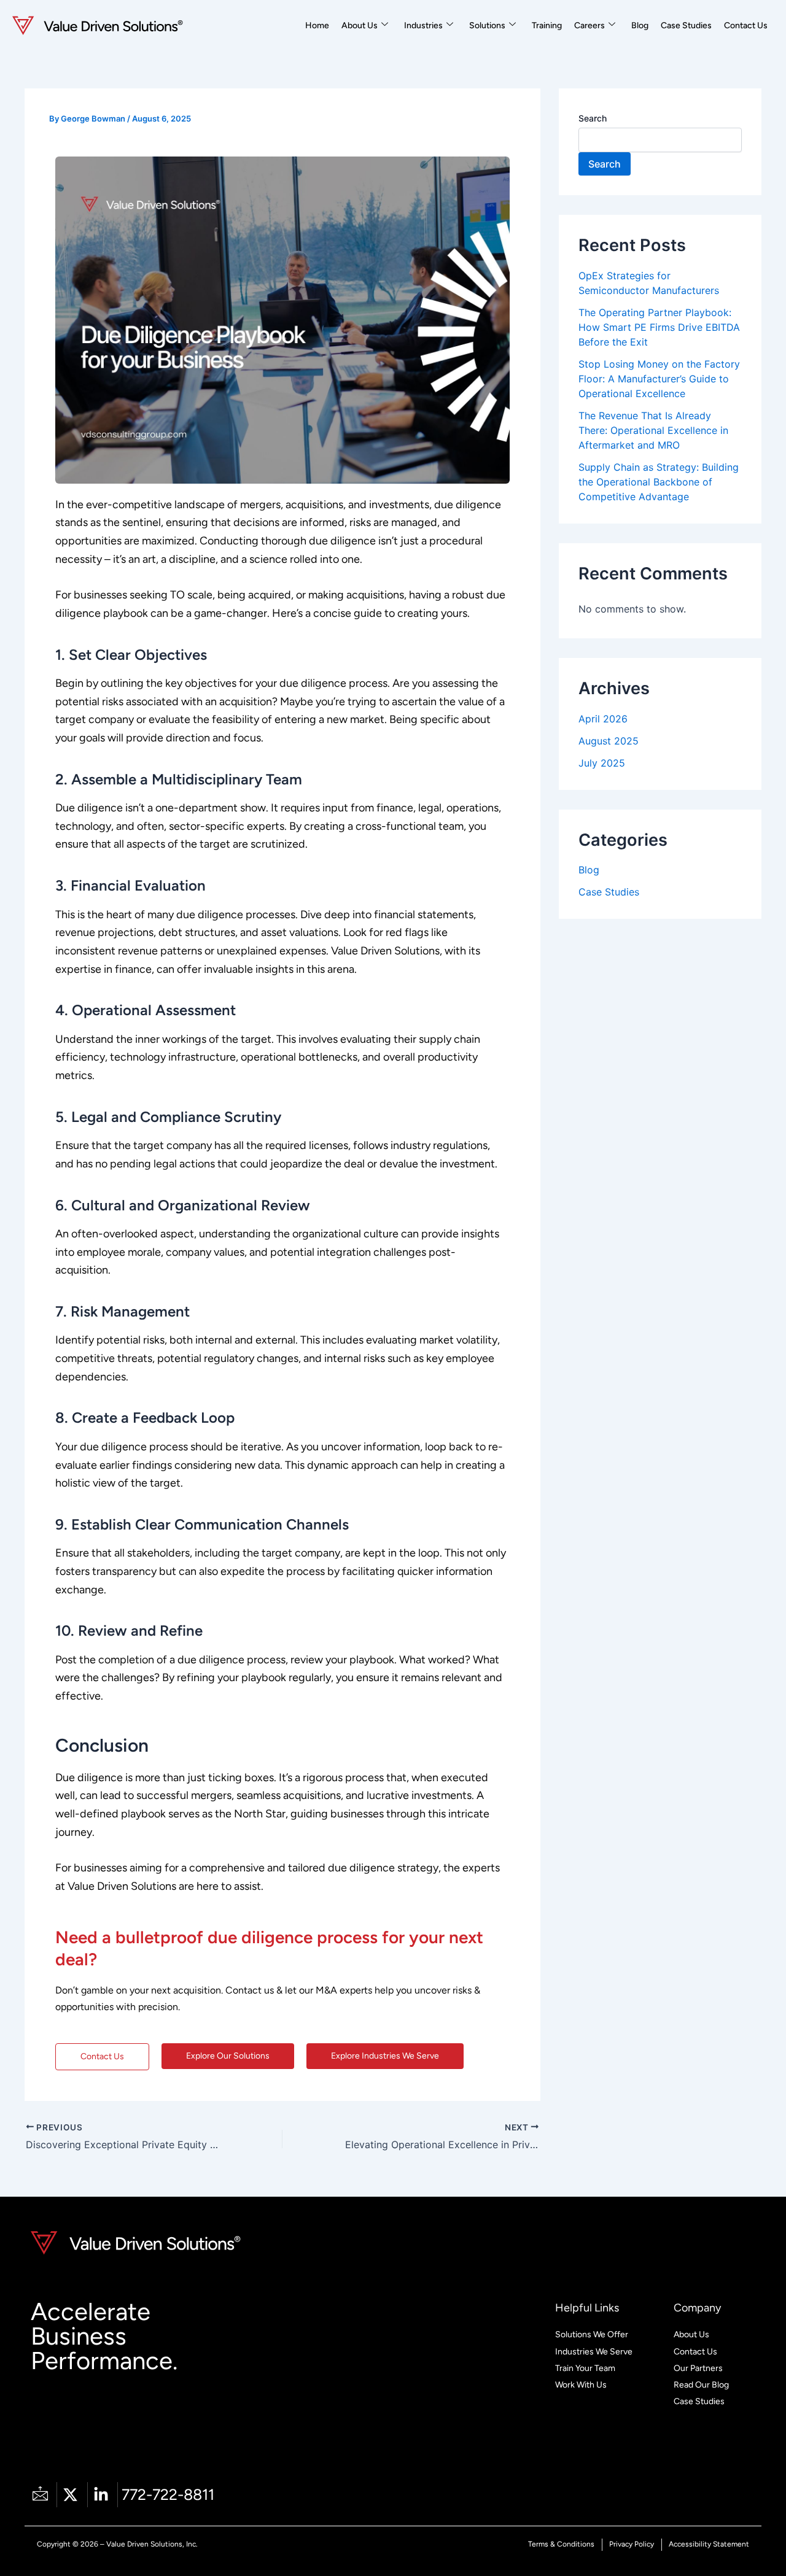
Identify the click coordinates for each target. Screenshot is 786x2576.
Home (317, 25)
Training (547, 25)
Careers (589, 25)
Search (593, 118)
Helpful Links (587, 2308)
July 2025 (602, 763)
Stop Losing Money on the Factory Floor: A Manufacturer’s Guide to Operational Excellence (659, 379)
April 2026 (603, 719)
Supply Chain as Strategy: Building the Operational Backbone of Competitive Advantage (659, 482)
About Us (360, 25)
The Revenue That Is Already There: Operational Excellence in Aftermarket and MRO (653, 430)
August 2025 (609, 741)
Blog (640, 25)
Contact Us (746, 25)
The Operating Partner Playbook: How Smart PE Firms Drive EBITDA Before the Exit (659, 327)
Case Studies (686, 25)
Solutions (487, 25)
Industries (423, 25)
